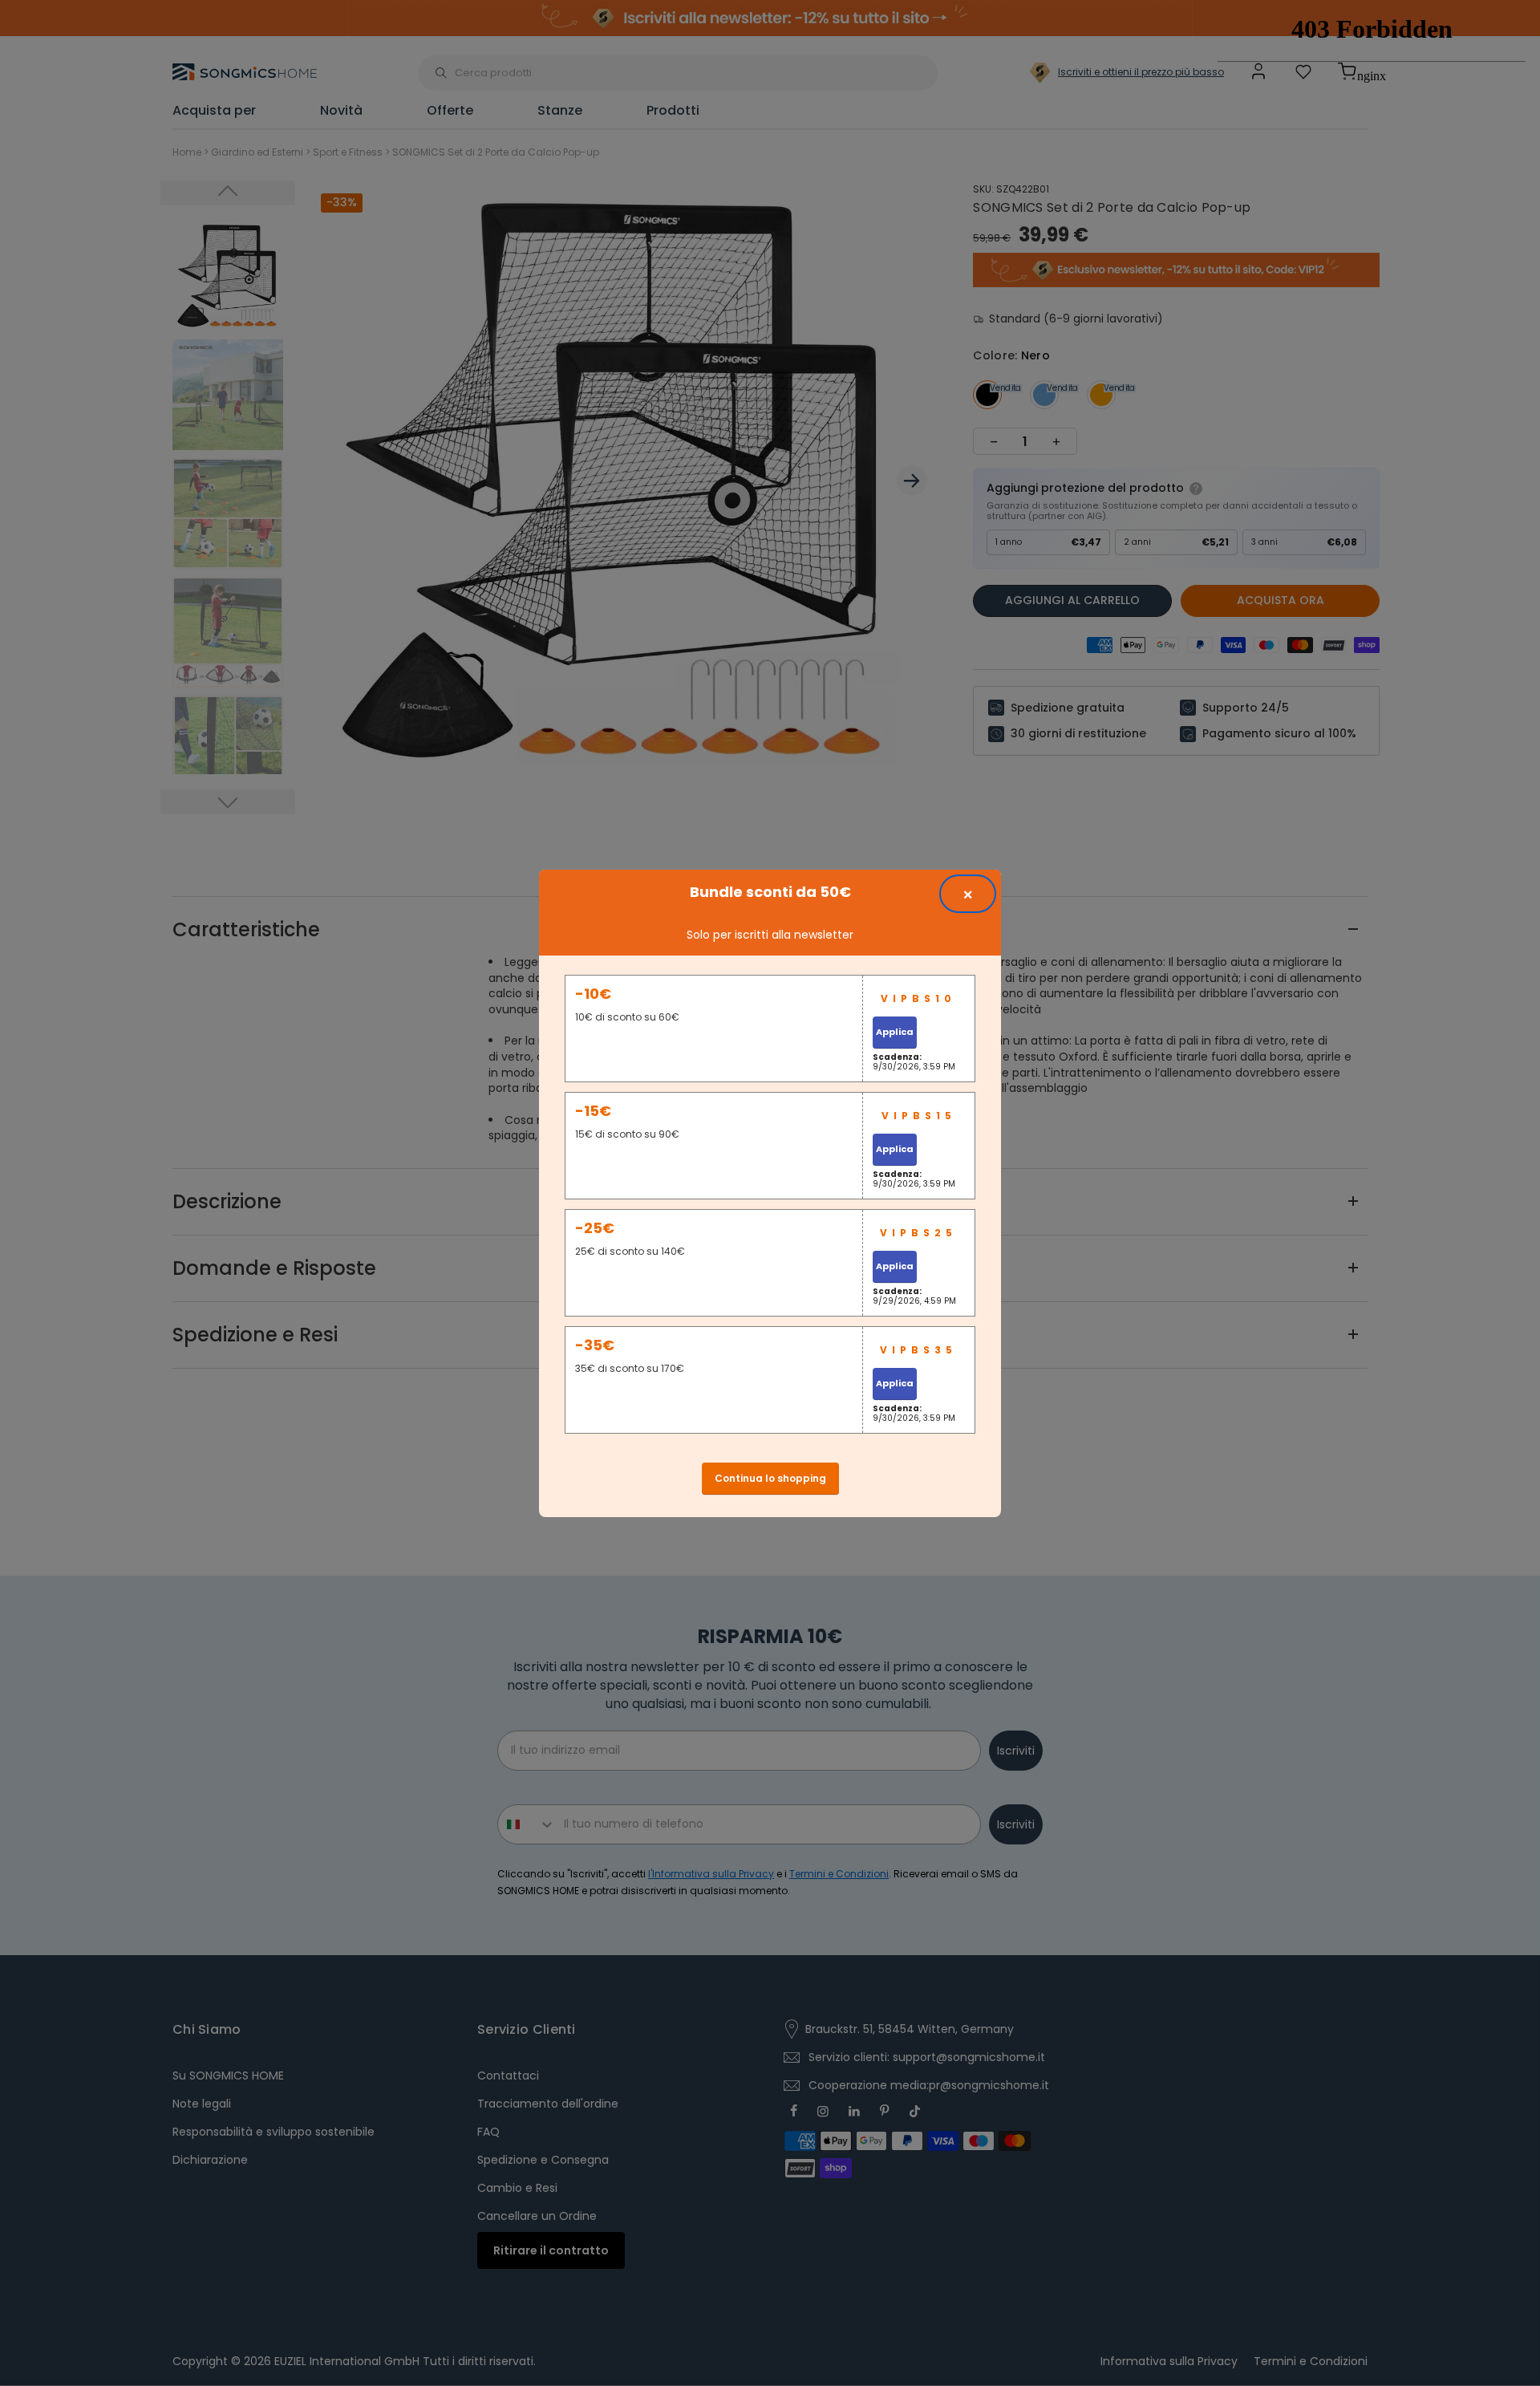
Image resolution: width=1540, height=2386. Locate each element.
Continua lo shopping (770, 1478)
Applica (895, 1032)
